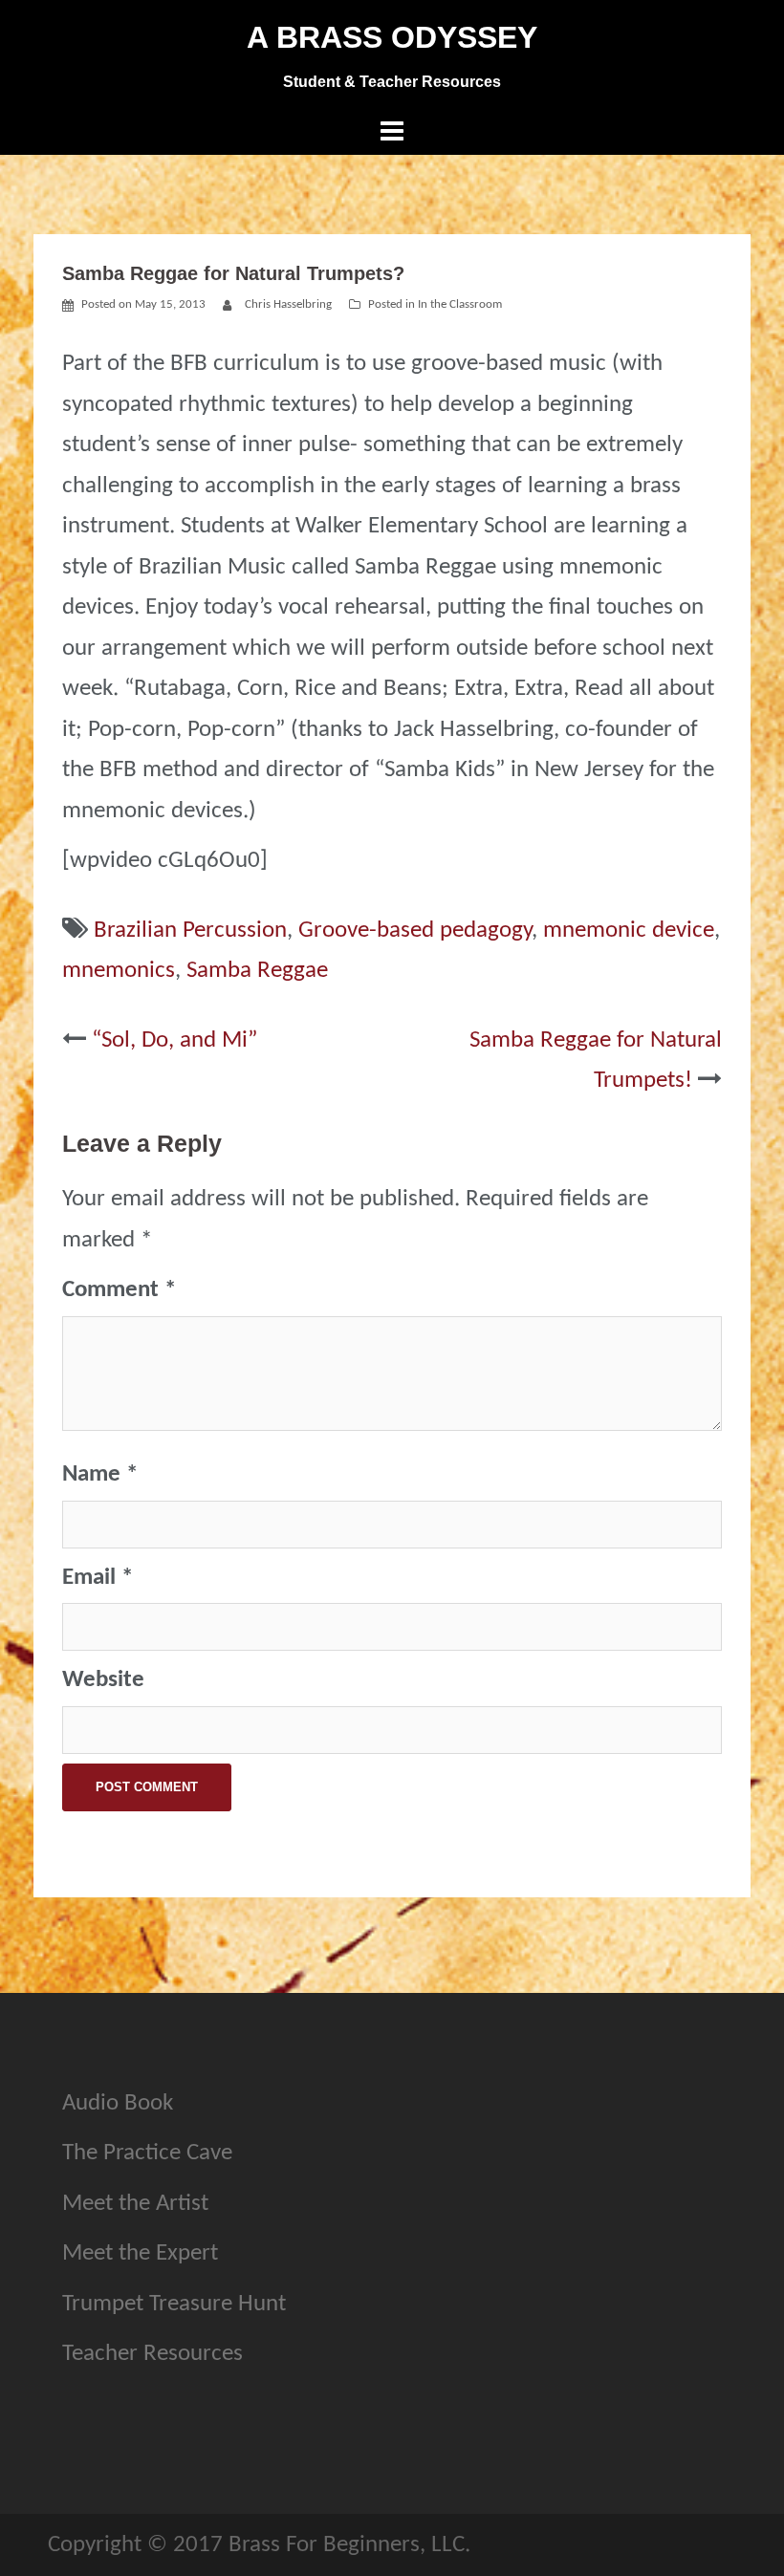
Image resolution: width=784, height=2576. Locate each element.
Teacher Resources (152, 2354)
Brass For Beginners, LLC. (349, 2545)
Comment (119, 1290)
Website (103, 1680)
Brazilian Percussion (190, 931)
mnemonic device (629, 931)
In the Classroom (460, 304)
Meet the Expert (140, 2253)
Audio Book (118, 2103)
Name (100, 1474)
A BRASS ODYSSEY (392, 37)
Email (98, 1578)
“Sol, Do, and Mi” (174, 1040)
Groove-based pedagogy (415, 931)
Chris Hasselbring (288, 304)
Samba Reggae (257, 971)
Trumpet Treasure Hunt (174, 2304)
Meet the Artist (135, 2204)
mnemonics (119, 971)
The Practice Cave (147, 2153)
